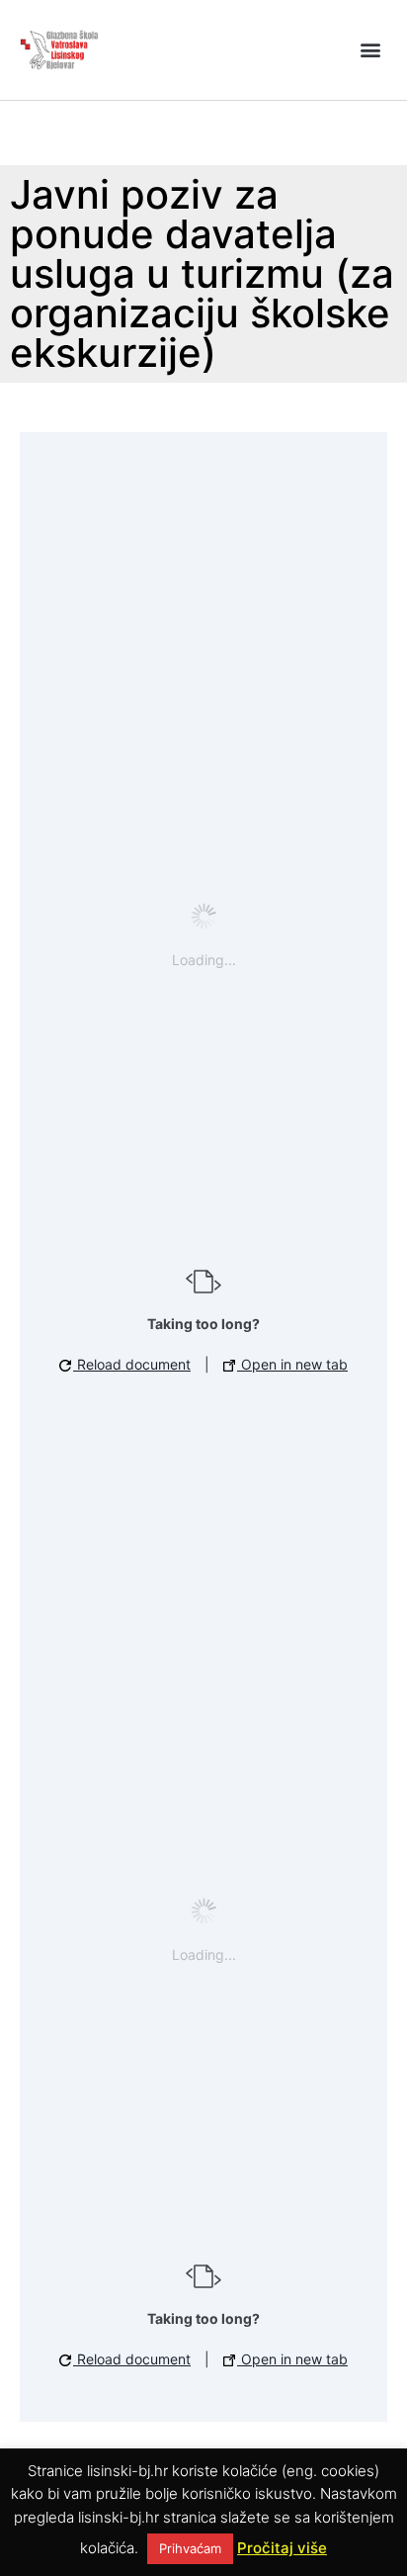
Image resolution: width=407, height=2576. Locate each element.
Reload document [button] (132, 1364)
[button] (371, 50)
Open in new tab (292, 1364)
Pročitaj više (282, 2548)
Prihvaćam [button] (190, 2548)
